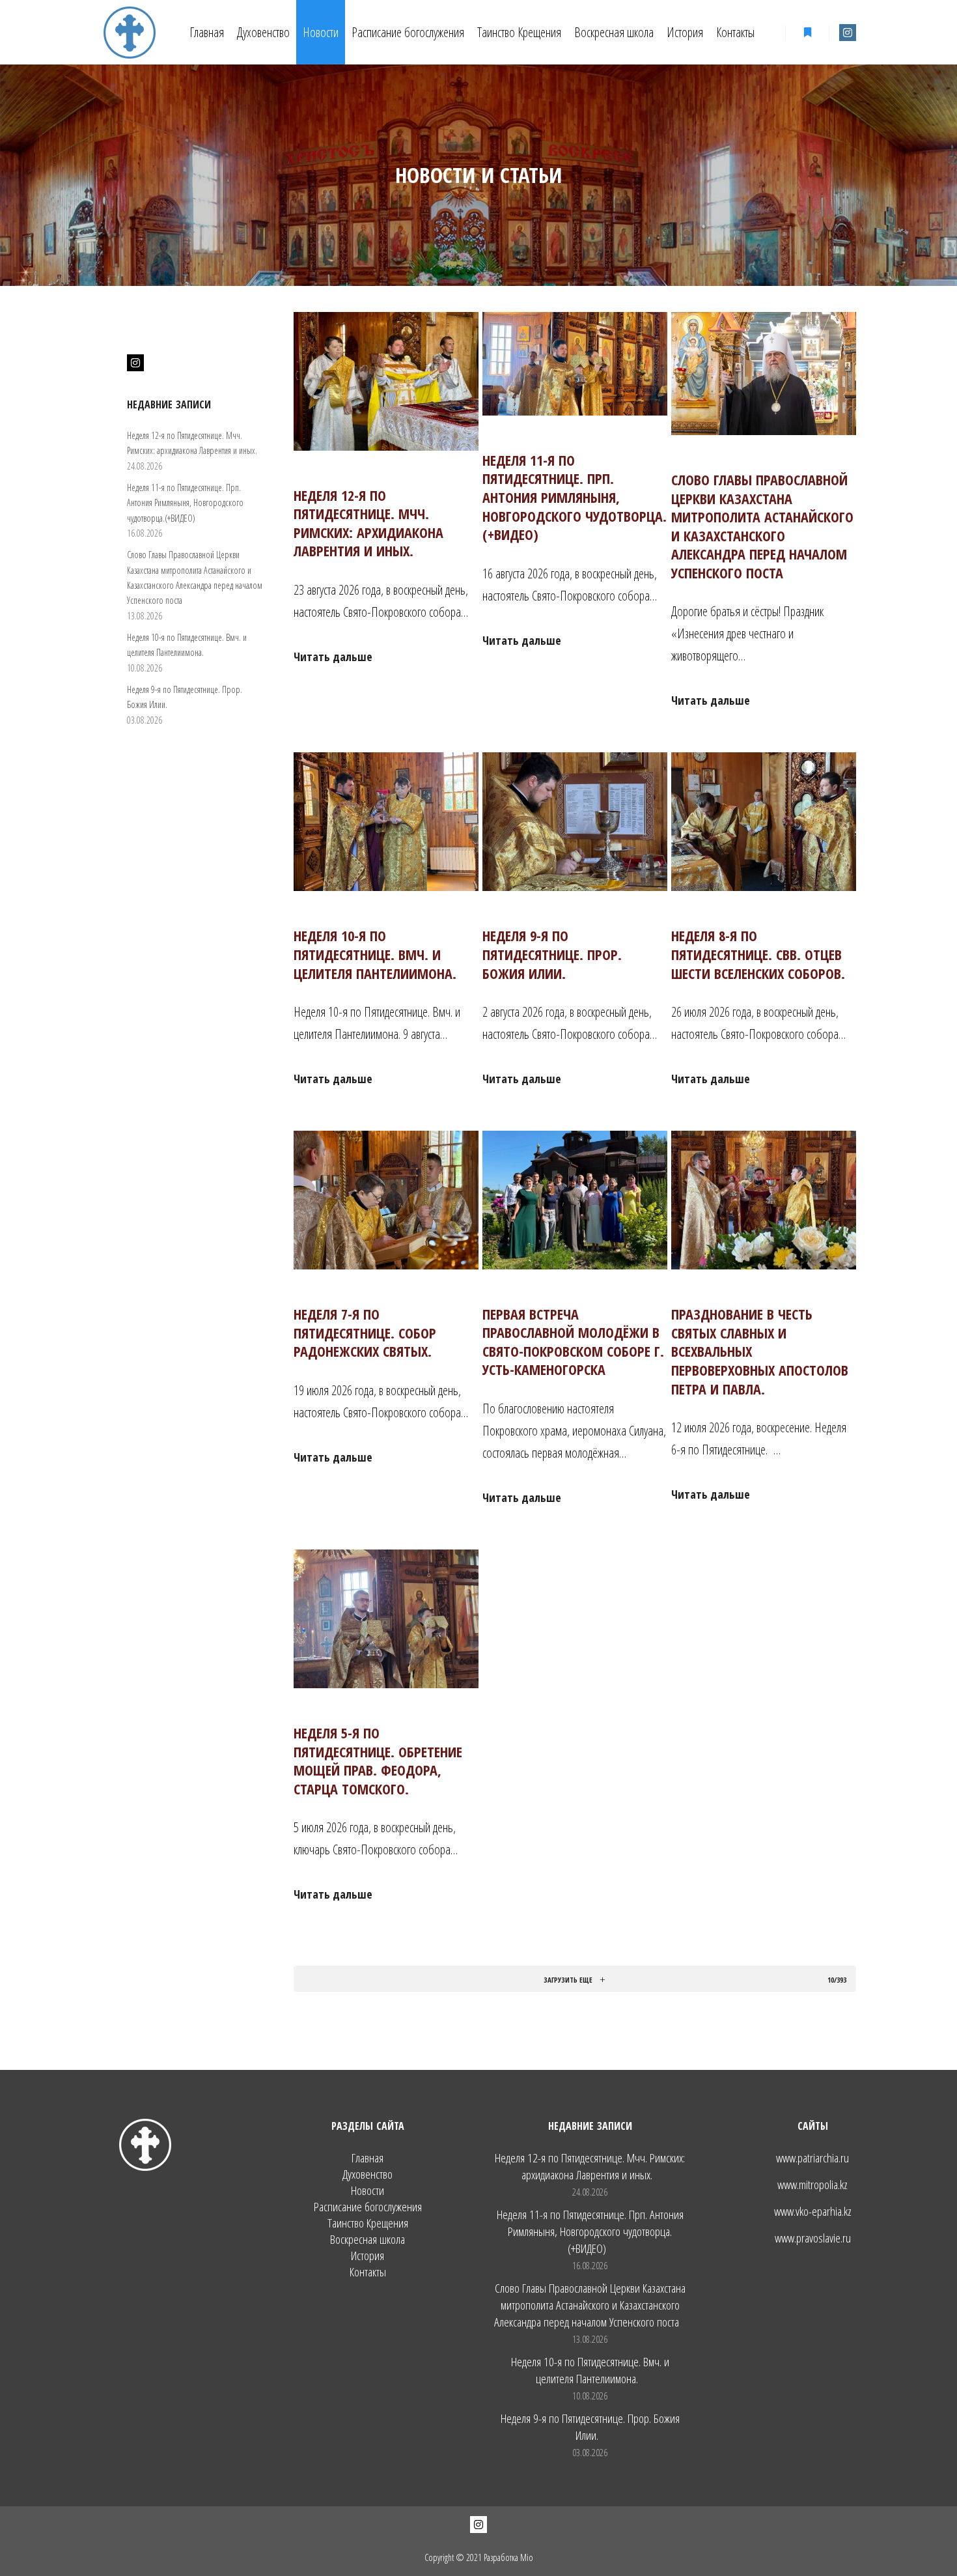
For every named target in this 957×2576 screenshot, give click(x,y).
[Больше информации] (807, 33)
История (368, 2256)
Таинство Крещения (368, 2223)
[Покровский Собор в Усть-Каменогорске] (130, 32)
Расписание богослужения (368, 2207)
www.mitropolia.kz (812, 2185)
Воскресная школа (368, 2240)
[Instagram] (848, 33)
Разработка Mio (508, 2557)
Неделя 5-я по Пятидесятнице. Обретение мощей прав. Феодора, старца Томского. (378, 1761)
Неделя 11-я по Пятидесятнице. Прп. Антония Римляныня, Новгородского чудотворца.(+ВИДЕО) (575, 497)
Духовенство (368, 2174)
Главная (368, 2158)
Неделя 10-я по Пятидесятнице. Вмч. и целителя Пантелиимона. (375, 954)
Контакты (368, 2272)
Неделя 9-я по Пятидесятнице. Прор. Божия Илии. (552, 954)
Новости (368, 2191)
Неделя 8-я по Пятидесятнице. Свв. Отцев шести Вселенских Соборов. (758, 954)
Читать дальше (333, 657)
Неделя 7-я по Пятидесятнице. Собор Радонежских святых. (365, 1332)
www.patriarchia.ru (812, 2158)
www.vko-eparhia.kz (813, 2211)
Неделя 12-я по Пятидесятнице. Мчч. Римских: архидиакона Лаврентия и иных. (368, 523)
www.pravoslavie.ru (813, 2238)
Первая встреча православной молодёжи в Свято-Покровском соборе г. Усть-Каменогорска (573, 1342)
